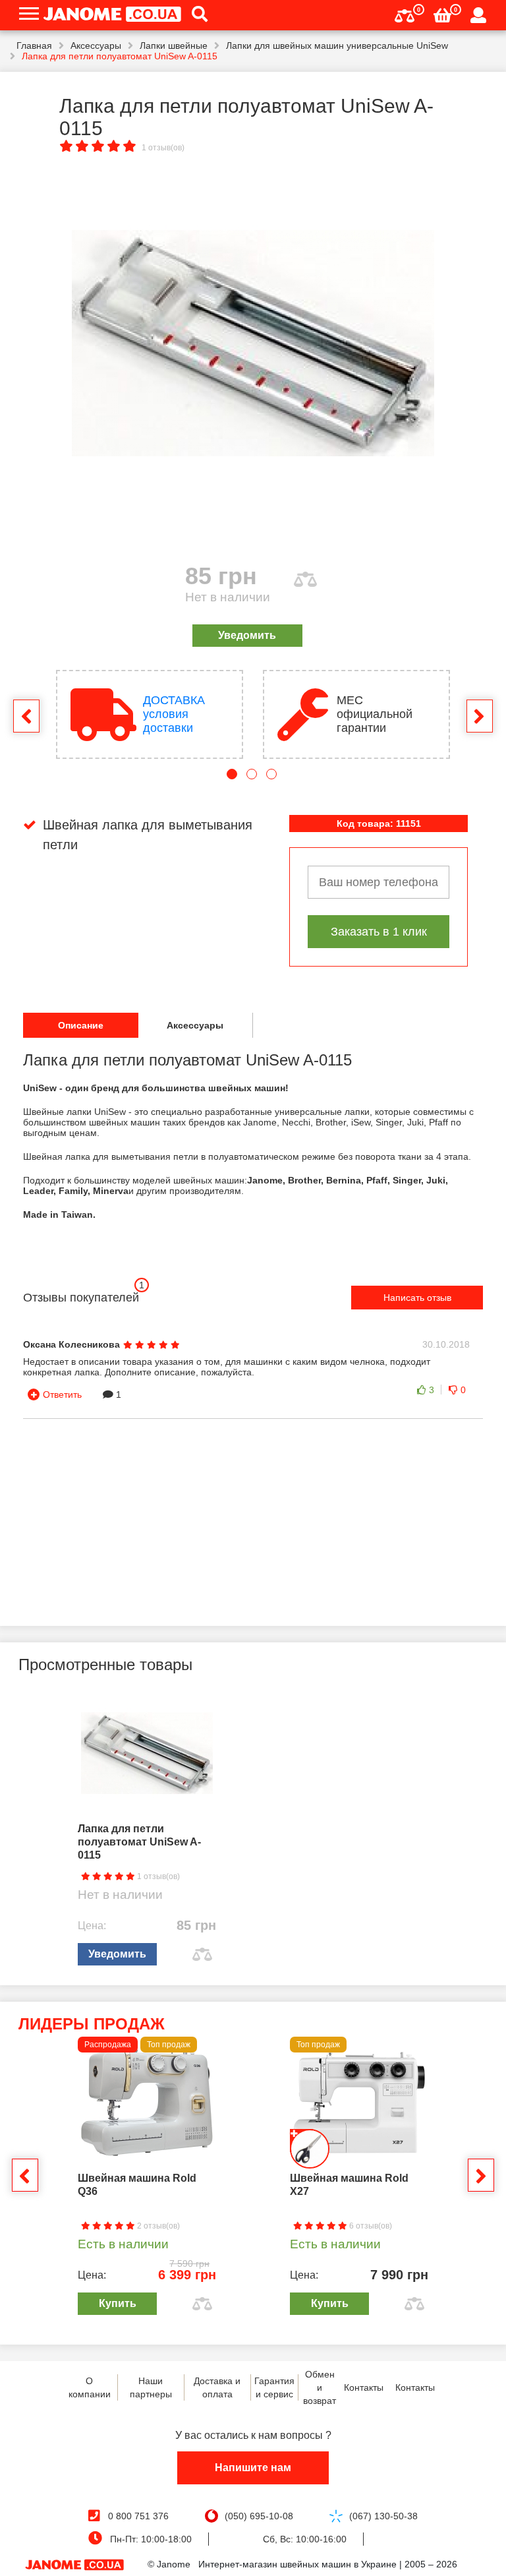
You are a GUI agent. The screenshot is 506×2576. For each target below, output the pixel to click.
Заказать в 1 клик (379, 932)
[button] (195, 15)
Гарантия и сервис (274, 2387)
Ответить (62, 1394)
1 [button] (232, 774)
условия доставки (174, 714)
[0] (405, 14)
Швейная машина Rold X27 (349, 2185)
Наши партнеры (151, 2387)
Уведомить (247, 635)
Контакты (364, 2387)
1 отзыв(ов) (163, 148)
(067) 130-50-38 (383, 2516)
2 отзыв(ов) (157, 2226)
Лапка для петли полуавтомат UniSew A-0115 (139, 1842)
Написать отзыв (417, 1298)
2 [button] (252, 774)
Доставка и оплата (217, 2387)
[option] (253, 344)
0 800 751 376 (138, 2516)
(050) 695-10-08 (259, 2516)
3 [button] (271, 774)
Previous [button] (26, 716)
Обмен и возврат (320, 2387)
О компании (90, 2387)
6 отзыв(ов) (370, 2226)
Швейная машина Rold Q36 (137, 2185)
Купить (118, 2303)
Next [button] (480, 716)
